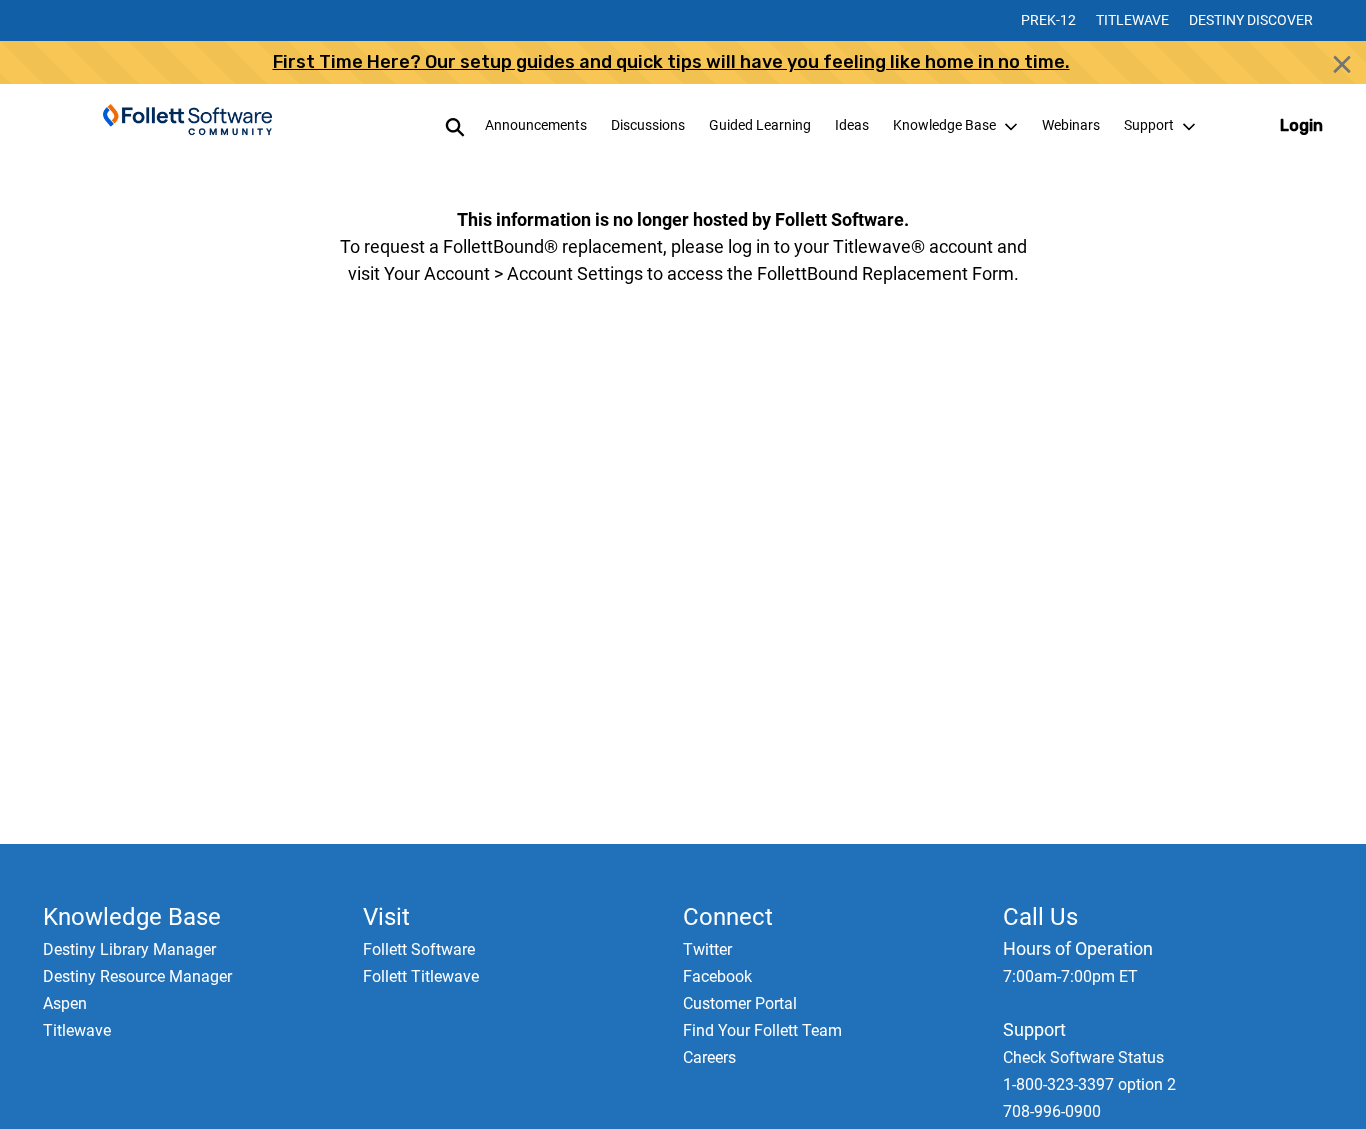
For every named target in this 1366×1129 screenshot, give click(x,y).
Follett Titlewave (421, 976)
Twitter (707, 949)
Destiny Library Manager (129, 949)
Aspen (65, 1003)
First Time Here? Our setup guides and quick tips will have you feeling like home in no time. (671, 62)
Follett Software (419, 949)
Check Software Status (1083, 1057)
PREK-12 (1048, 20)
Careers (709, 1057)
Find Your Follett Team (762, 1030)
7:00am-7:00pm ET (1070, 976)
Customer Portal (740, 1003)
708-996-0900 (1052, 1111)
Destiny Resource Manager (137, 976)
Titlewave (1132, 20)
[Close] (1342, 64)
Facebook (717, 976)
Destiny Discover (1251, 20)
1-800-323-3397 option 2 (1089, 1084)
